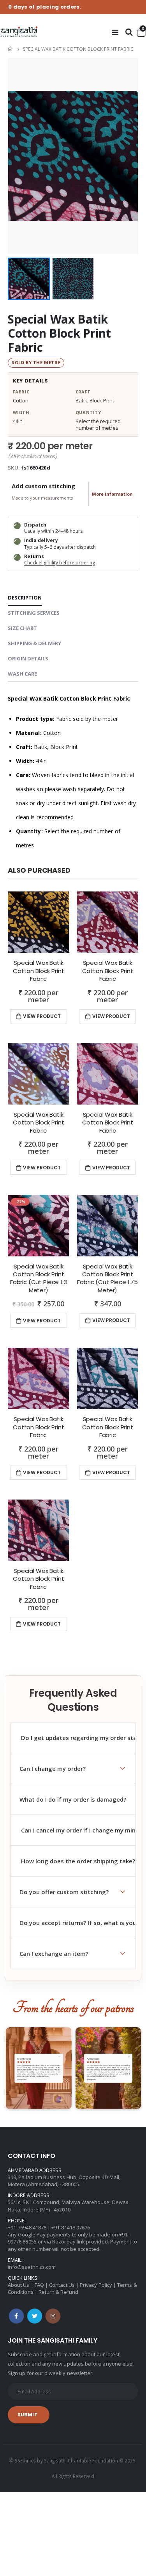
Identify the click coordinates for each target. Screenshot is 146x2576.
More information (112, 494)
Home (11, 49)
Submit (28, 2415)
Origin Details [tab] (28, 658)
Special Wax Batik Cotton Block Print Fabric (59, 333)
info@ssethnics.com (32, 2267)
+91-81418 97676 (71, 2227)
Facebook (16, 2316)
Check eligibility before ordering (60, 563)
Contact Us (62, 2285)
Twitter (35, 2316)
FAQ (39, 2285)
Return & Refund (58, 2292)
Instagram (53, 2316)
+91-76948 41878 (27, 2227)
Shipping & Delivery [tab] (34, 643)
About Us (19, 2285)
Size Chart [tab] (22, 628)
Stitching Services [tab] (34, 613)
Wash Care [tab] (22, 674)
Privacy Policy (96, 2285)
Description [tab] (25, 598)
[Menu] (115, 32)
